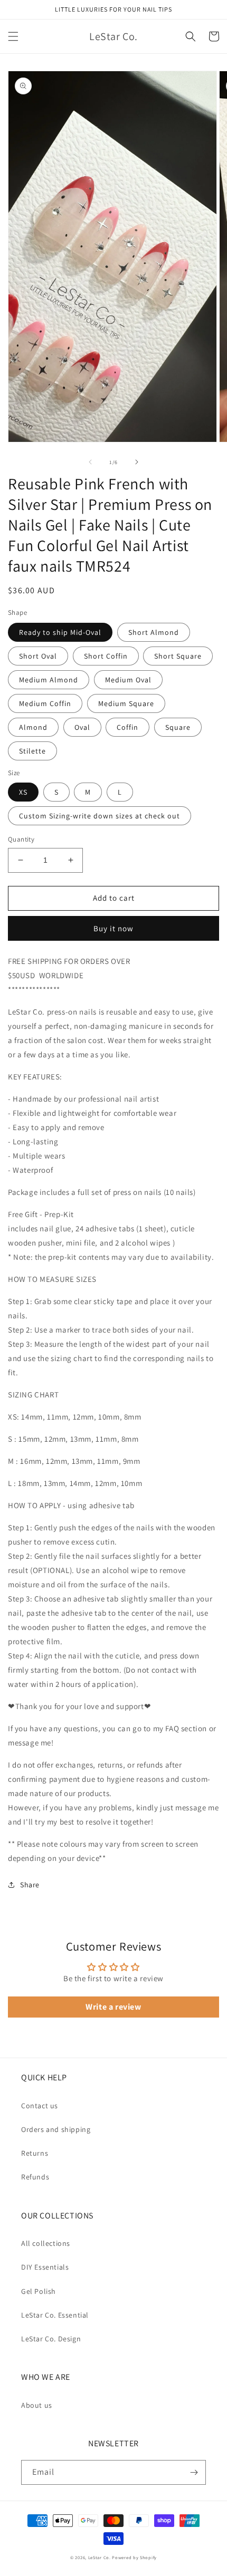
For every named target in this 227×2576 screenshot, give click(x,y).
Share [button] (30, 1885)
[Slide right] (137, 462)
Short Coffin (106, 656)
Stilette (32, 751)
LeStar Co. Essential (55, 2315)
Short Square (178, 656)
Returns (35, 2153)
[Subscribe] (194, 2472)
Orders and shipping (56, 2129)
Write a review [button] (113, 2007)
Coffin (127, 727)
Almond (33, 727)
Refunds (35, 2177)
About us (37, 2405)
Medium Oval (128, 680)
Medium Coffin (45, 703)
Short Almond (154, 632)
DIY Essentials (45, 2267)
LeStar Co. (100, 2557)
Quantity (21, 839)
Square (178, 727)
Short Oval (38, 656)
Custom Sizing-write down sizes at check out (100, 816)
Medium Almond (49, 680)
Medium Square (126, 703)
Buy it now (113, 928)
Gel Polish (39, 2291)
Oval (82, 727)
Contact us (40, 2106)
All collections (46, 2243)
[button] (13, 36)
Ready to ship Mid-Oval (60, 632)
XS (23, 792)
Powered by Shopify (134, 2557)
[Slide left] (90, 462)
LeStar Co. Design (51, 2339)
